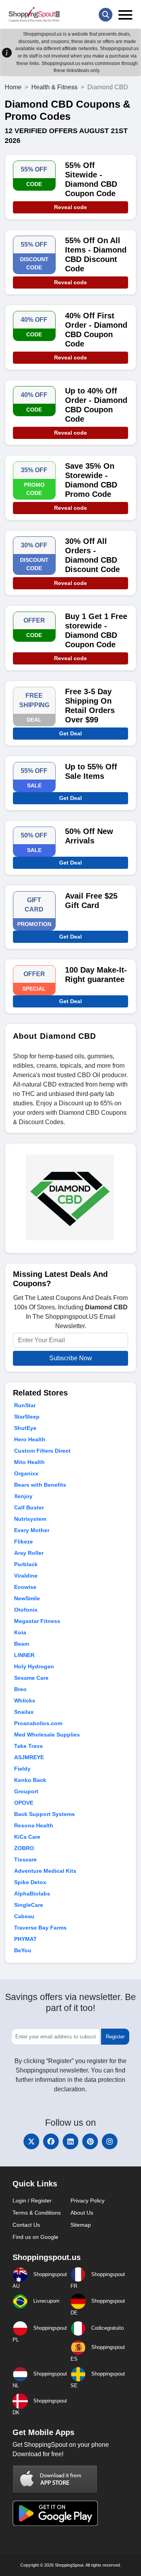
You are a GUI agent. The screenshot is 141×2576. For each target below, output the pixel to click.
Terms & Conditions (37, 2213)
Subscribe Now (71, 1358)
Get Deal (70, 733)
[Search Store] (106, 15)
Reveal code (70, 207)
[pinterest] (90, 2141)
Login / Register (32, 2201)
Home (13, 87)
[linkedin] (70, 2141)
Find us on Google (35, 2237)
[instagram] (110, 2141)
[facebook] (51, 2141)
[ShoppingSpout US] (34, 14)
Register (115, 2037)
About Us (82, 2213)
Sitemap (81, 2225)
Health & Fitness (54, 87)
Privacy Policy (88, 2201)
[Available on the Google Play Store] (55, 2513)
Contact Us (26, 2225)
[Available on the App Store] (55, 2479)
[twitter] (31, 2141)
